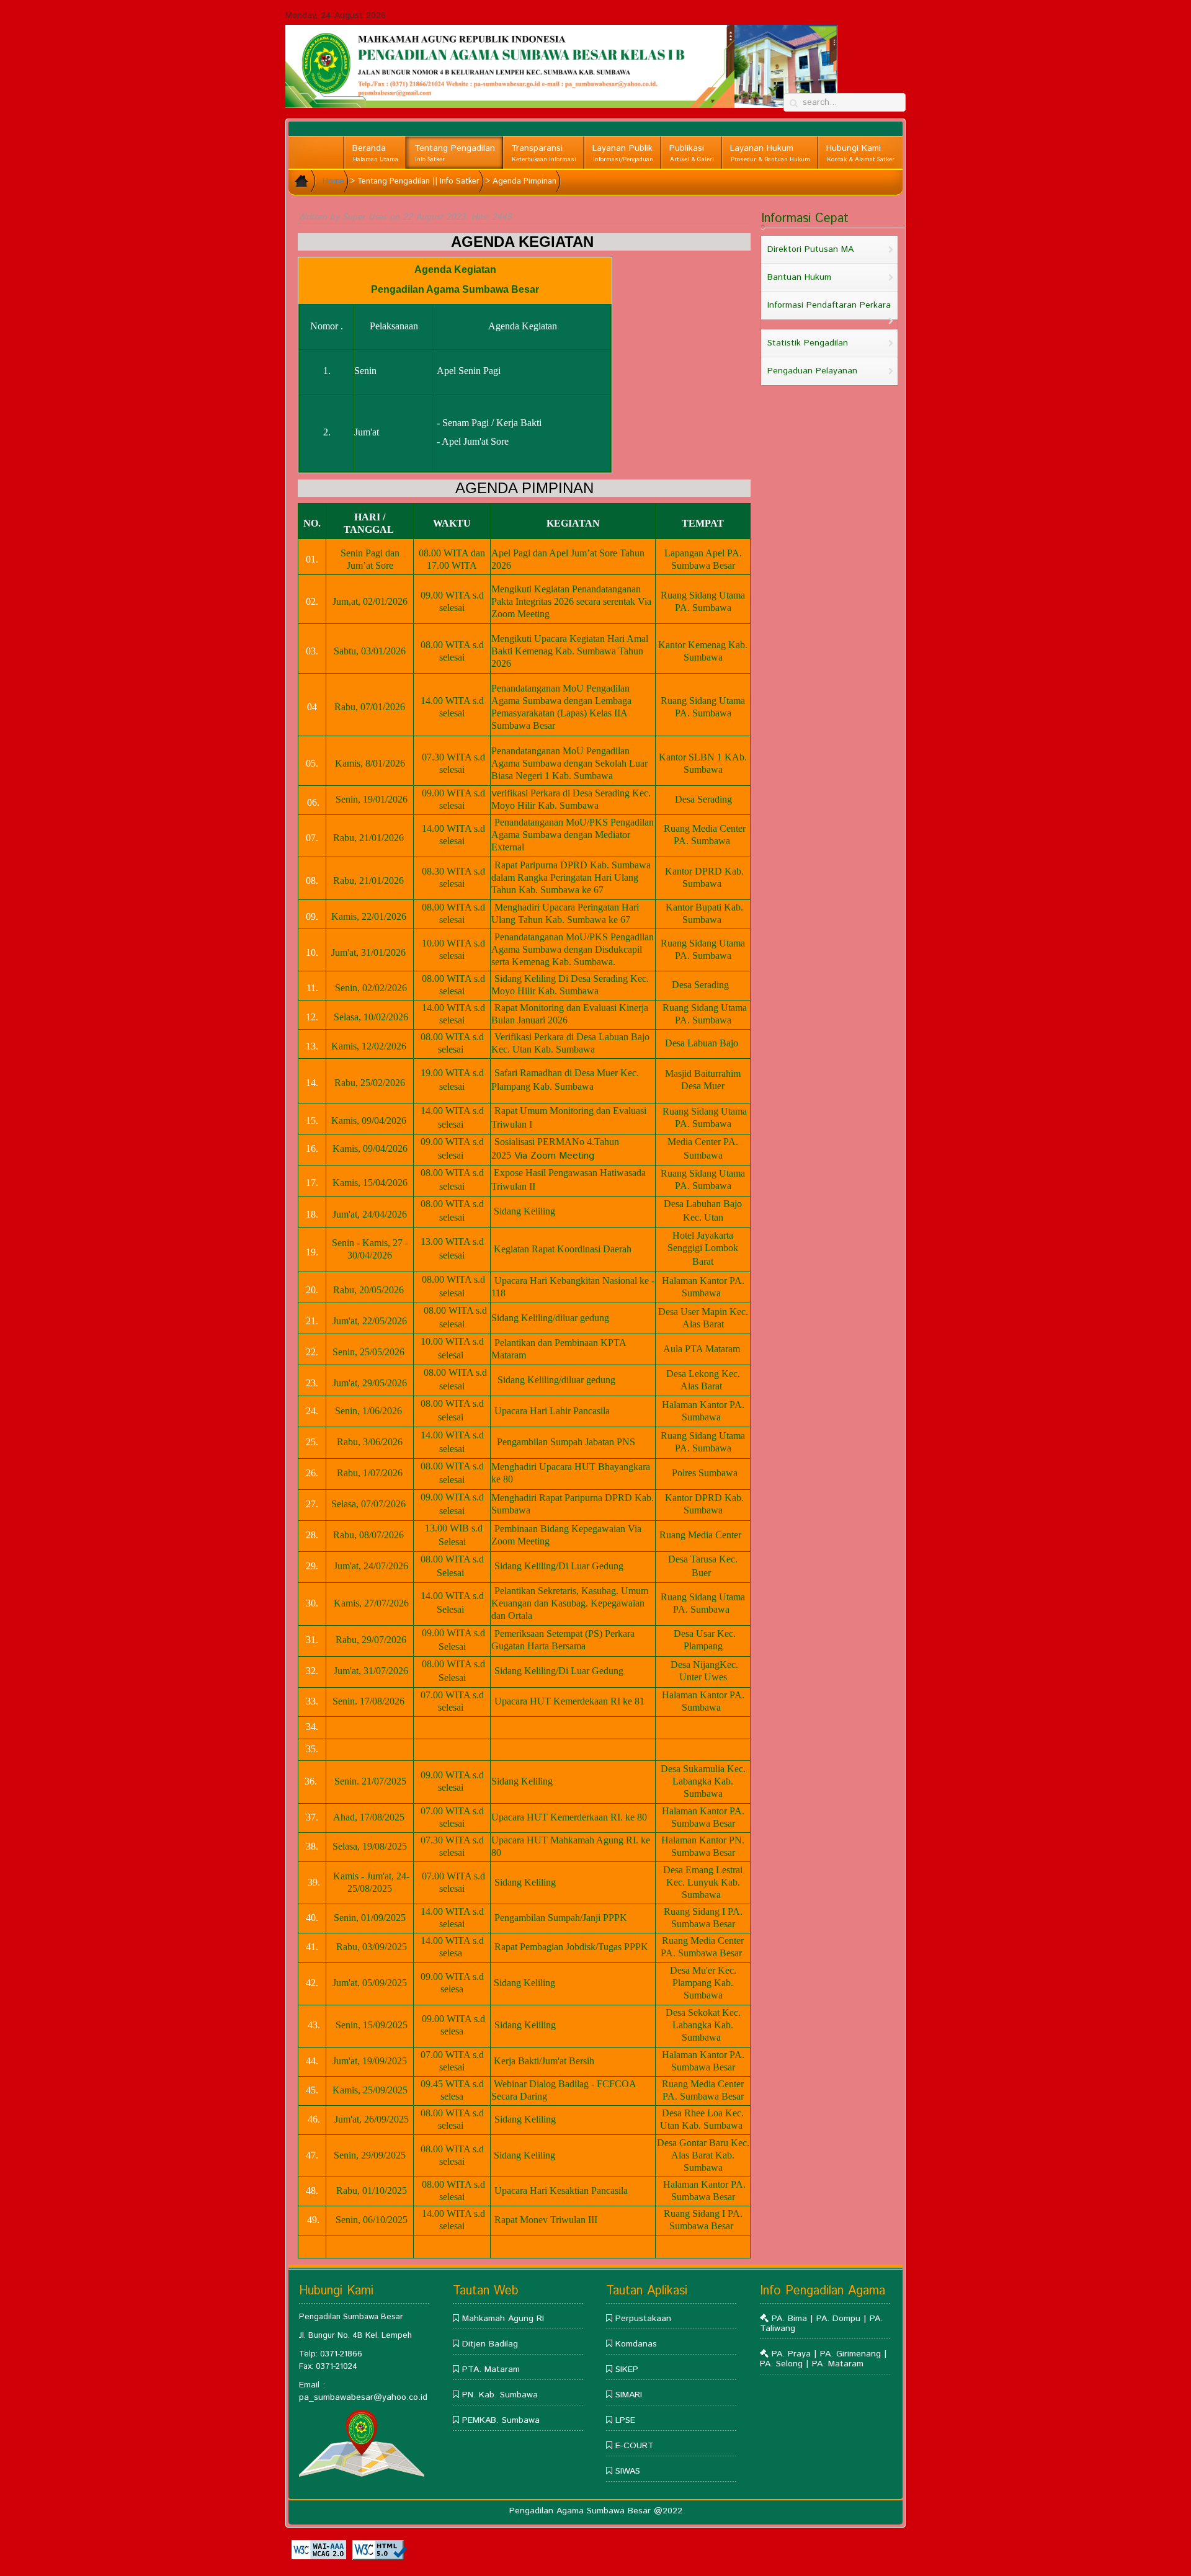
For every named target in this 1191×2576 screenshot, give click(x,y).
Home (333, 181)
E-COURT (635, 2446)
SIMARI (629, 2395)
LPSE (625, 2420)
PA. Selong (783, 2364)
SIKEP (627, 2369)
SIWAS (628, 2471)
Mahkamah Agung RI (503, 2319)
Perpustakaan (643, 2319)
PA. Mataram (838, 2364)
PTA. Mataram (491, 2369)
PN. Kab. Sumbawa (500, 2395)
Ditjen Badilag (490, 2344)
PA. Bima (791, 2319)
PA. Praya (791, 2354)
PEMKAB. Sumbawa (501, 2420)
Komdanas (636, 2344)
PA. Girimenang (850, 2354)
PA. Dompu (840, 2319)
